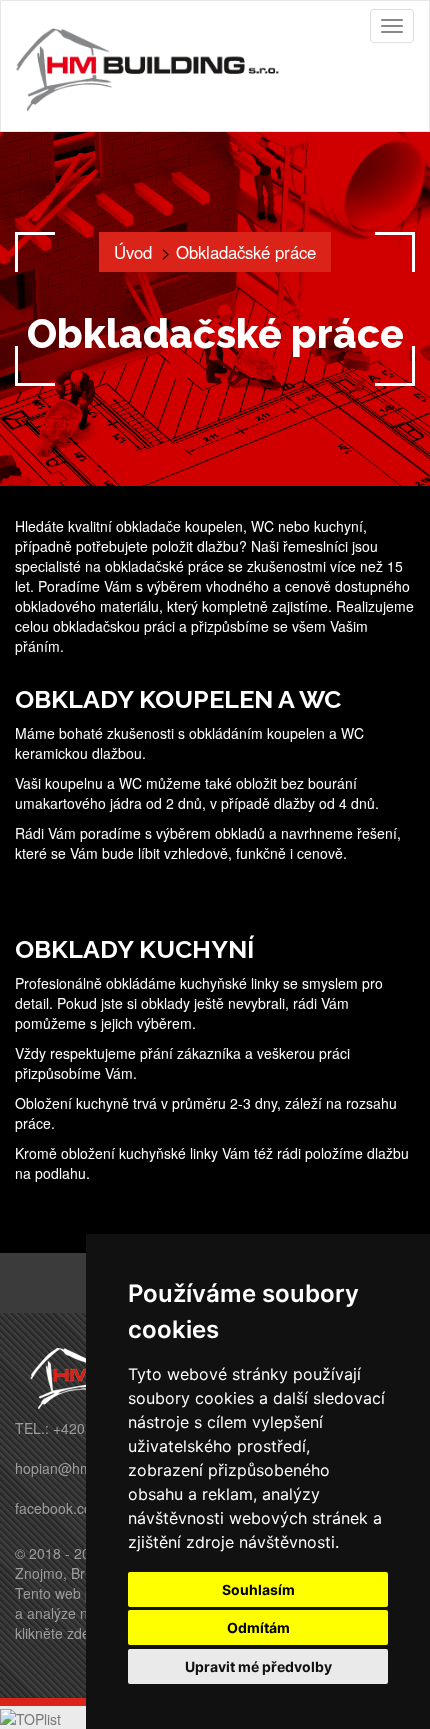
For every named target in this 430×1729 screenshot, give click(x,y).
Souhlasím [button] (258, 1589)
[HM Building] (155, 66)
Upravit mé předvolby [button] (258, 1666)
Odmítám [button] (258, 1627)
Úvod (133, 252)
